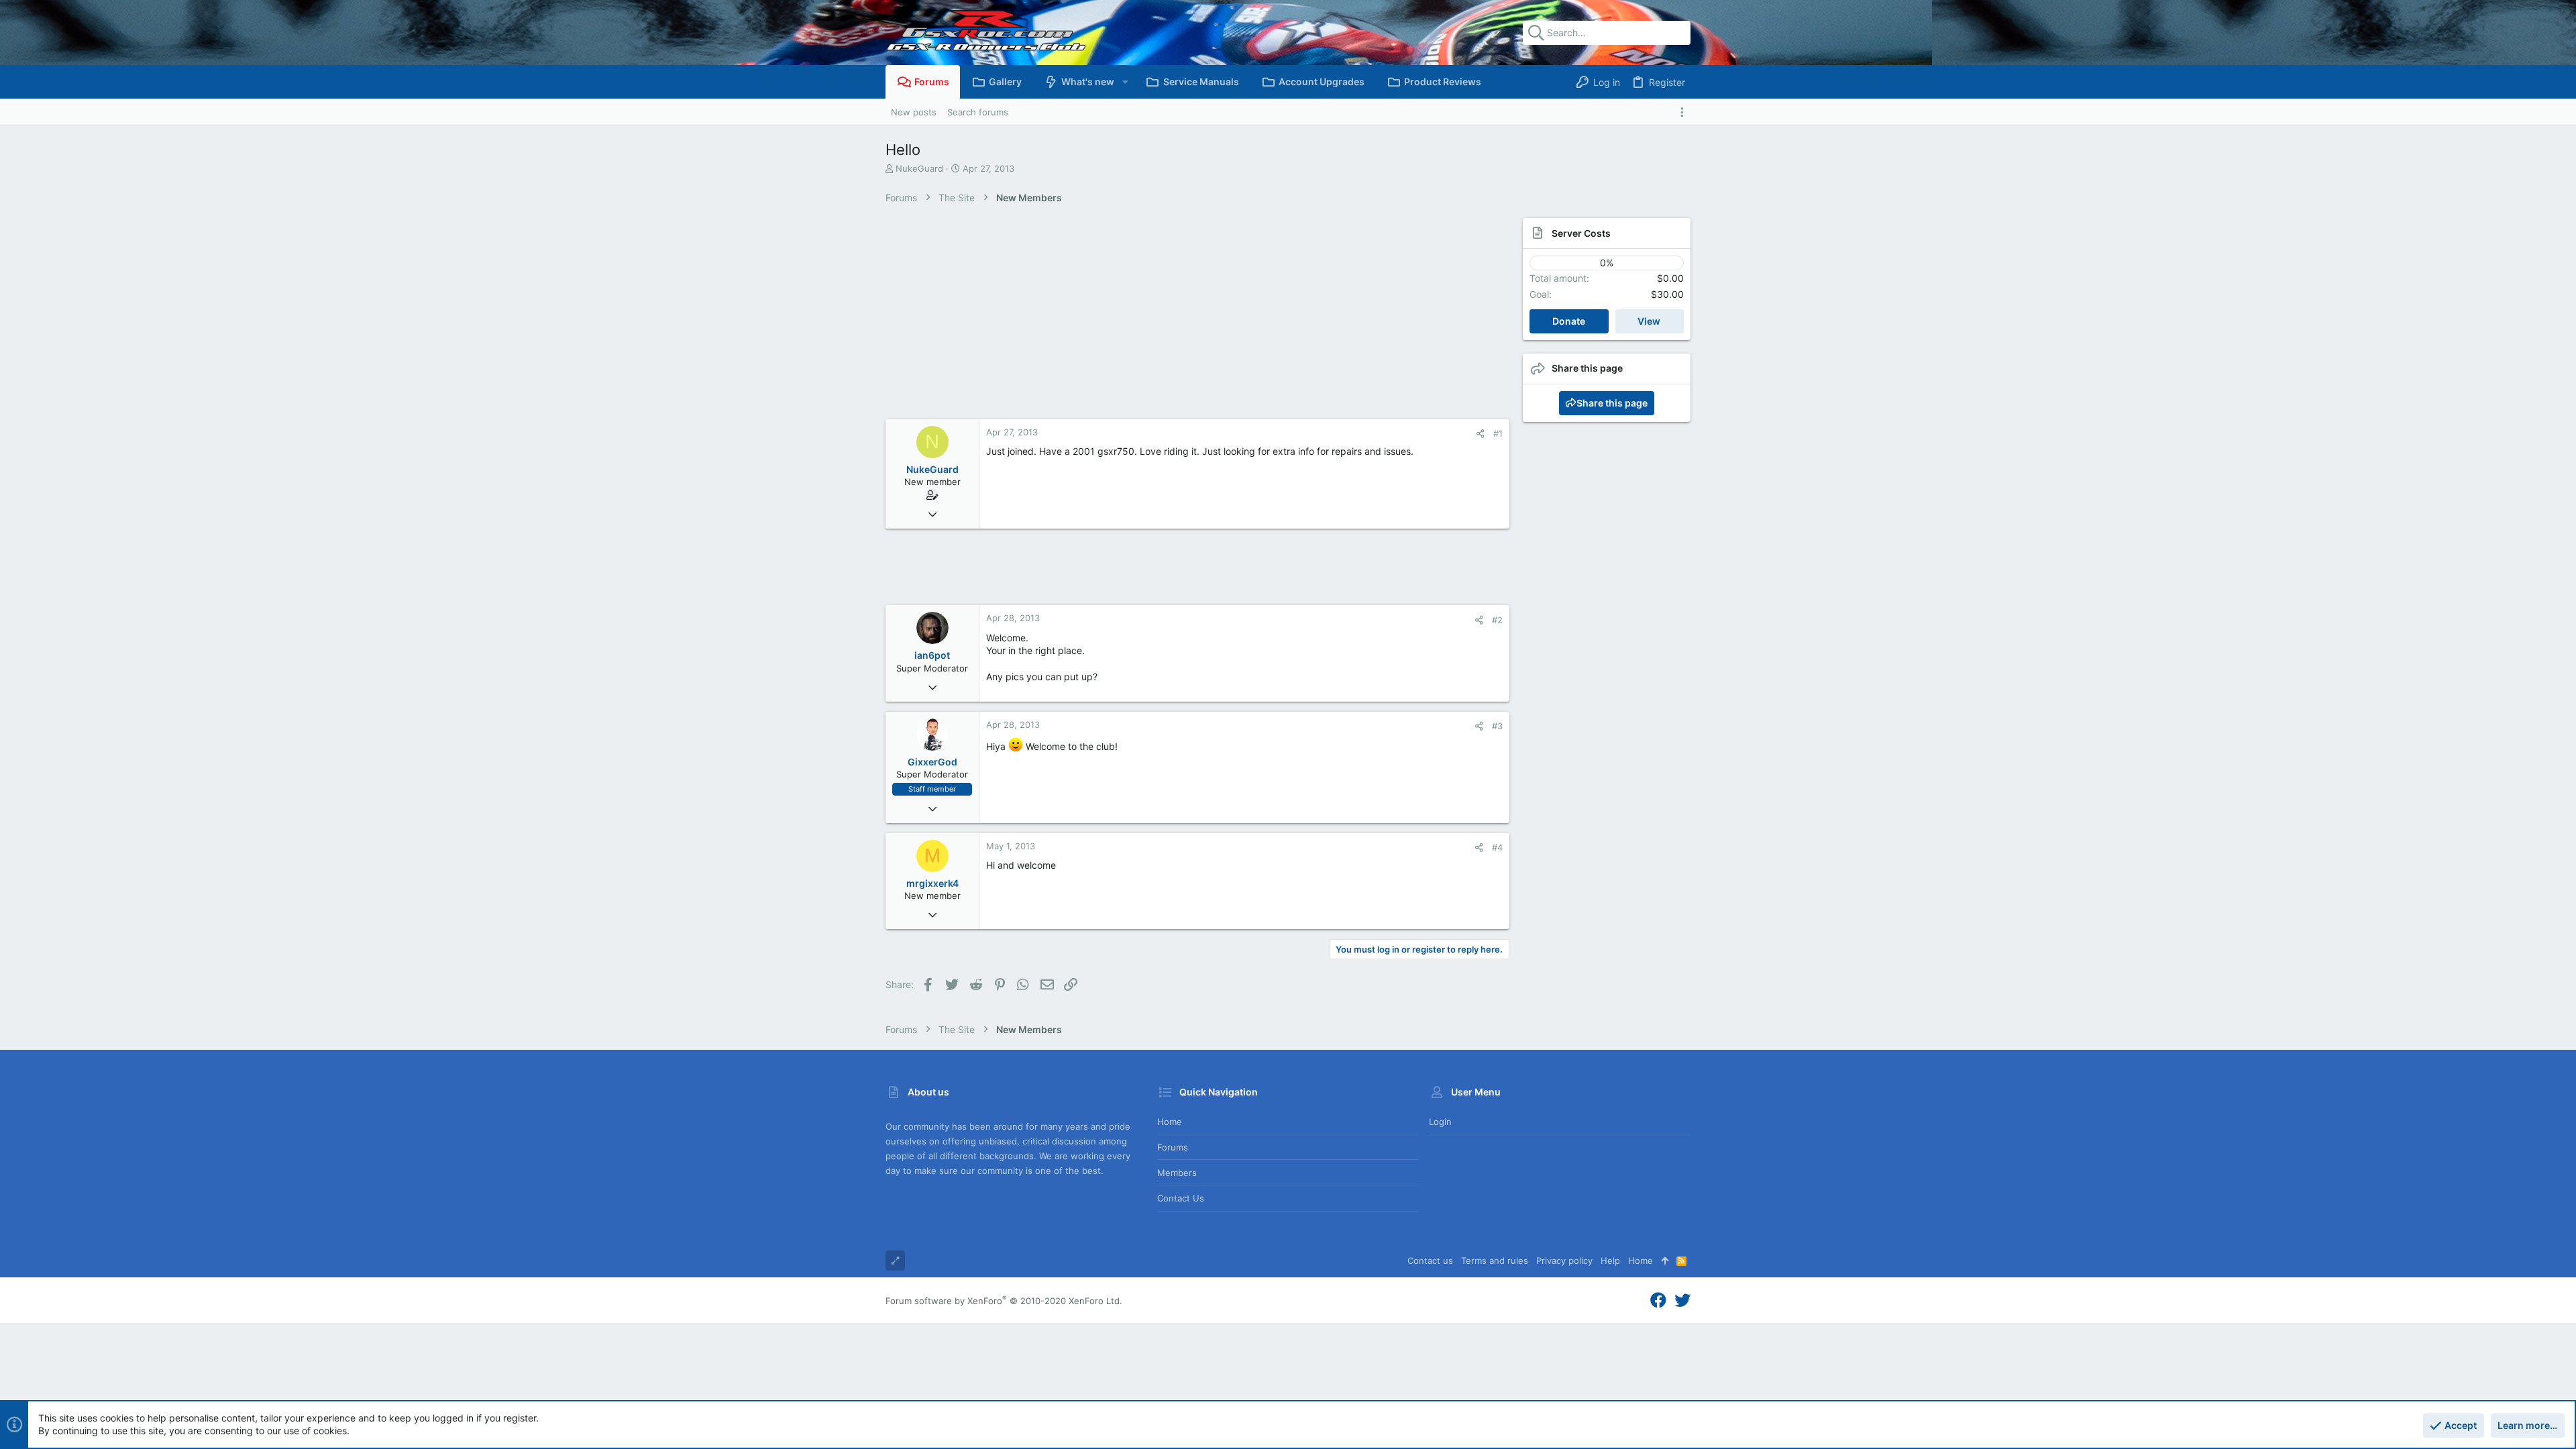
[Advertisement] (1184, 319)
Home (1170, 1122)
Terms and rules (1495, 1260)
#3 (1497, 726)
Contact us (1181, 1198)
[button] (1125, 82)
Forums (1173, 1147)
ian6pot (932, 655)
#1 (1498, 433)
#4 (1497, 847)
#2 (1497, 620)
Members (1177, 1173)
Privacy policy (1564, 1260)
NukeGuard (919, 168)
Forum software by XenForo (1004, 1301)
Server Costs (1581, 233)
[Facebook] (1658, 1300)
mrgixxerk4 (932, 883)
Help (1610, 1260)
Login (1440, 1122)
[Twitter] (1682, 1300)
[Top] (1665, 1260)
